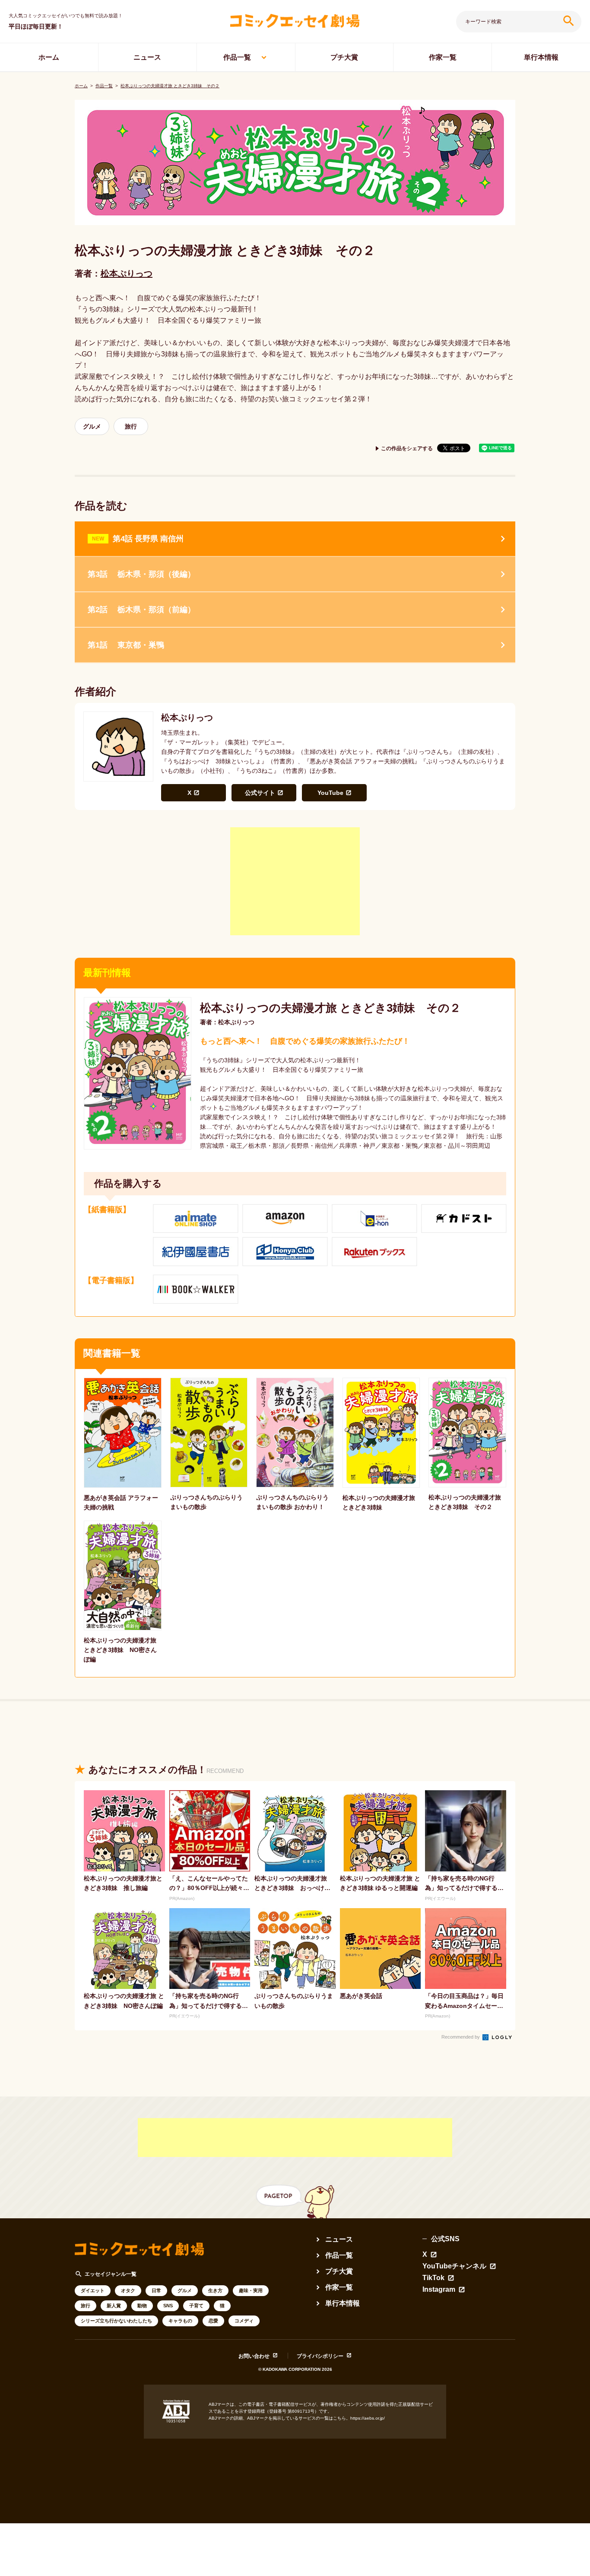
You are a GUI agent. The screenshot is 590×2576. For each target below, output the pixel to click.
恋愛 (213, 2321)
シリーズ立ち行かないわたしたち (116, 2321)
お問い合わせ (254, 2356)
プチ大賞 (344, 57)
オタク (128, 2290)
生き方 (215, 2290)
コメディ (244, 2321)
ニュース (147, 57)
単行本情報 (541, 57)
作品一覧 (237, 57)
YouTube (330, 793)
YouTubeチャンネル (454, 2266)
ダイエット (93, 2290)
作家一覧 (443, 57)
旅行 (131, 426)
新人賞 (114, 2306)
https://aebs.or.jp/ (368, 2418)
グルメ (92, 426)
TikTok (433, 2278)
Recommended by (461, 2037)
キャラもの (180, 2321)
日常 (156, 2290)
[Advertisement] (295, 881)
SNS (168, 2306)
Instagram (439, 2290)
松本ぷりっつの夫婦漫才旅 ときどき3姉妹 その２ (170, 86)
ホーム (49, 57)
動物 (142, 2306)
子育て (196, 2306)
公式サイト (260, 793)
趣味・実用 (251, 2290)
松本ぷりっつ (127, 273)
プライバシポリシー (320, 2356)
